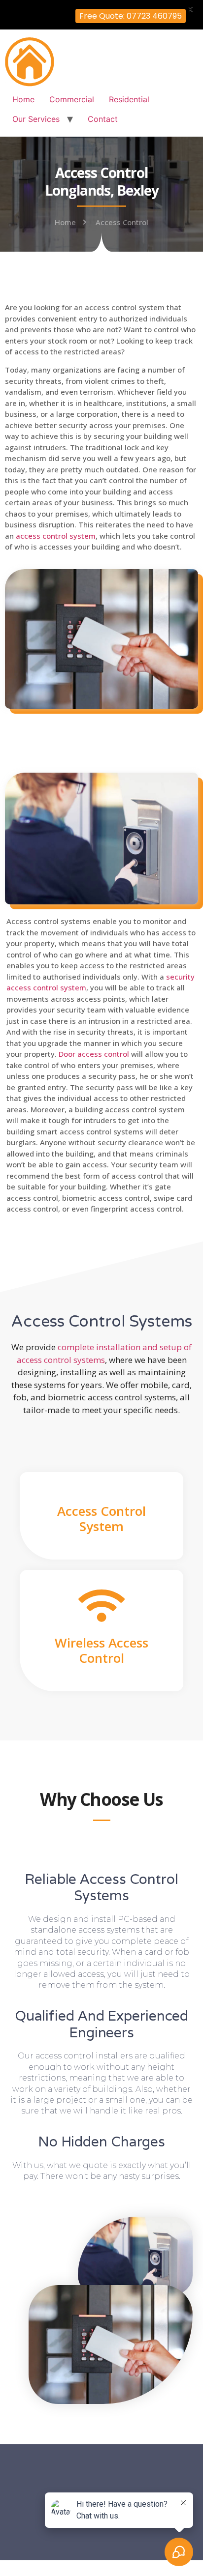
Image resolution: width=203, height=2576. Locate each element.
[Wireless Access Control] (102, 1606)
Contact (103, 119)
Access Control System (101, 1519)
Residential (129, 99)
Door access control (94, 1054)
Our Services (36, 119)
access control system (56, 536)
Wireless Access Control (101, 1650)
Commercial (72, 99)
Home (23, 99)
